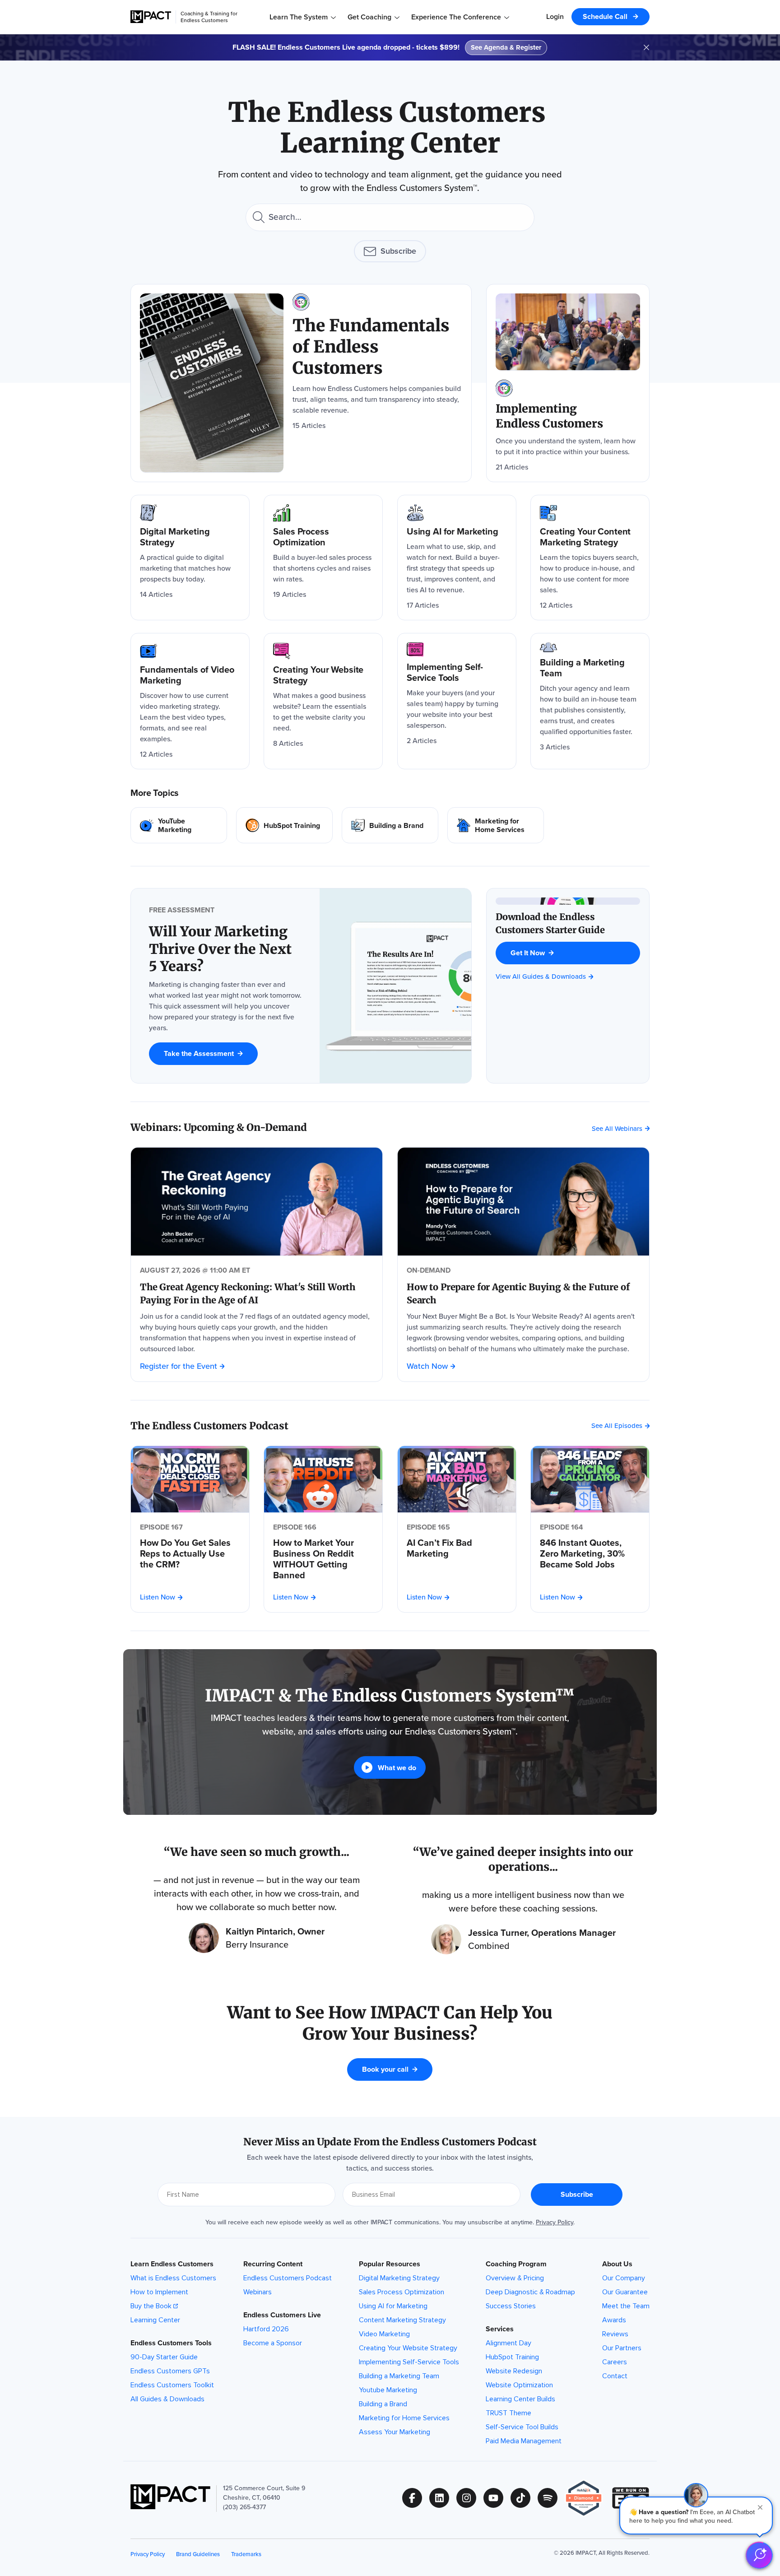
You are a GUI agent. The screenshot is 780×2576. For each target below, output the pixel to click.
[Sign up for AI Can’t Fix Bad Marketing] (457, 1479)
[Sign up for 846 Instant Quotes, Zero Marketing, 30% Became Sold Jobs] (590, 1479)
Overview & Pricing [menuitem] (515, 2278)
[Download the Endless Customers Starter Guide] (568, 923)
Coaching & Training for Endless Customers (209, 17)
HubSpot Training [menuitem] (512, 2357)
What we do (397, 1768)
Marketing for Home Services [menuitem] (404, 2418)
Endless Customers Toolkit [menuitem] (172, 2385)
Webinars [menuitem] (258, 2292)
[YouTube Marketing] (179, 825)
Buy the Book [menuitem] (151, 2306)
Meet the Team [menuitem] (626, 2306)
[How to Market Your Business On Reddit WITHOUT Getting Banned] (323, 1559)
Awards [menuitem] (614, 2320)
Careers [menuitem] (615, 2362)
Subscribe (398, 251)
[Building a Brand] (390, 825)
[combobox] (390, 217)
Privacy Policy (555, 2222)
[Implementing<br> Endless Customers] (568, 383)
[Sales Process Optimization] (323, 558)
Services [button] (500, 2329)
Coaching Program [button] (516, 2264)
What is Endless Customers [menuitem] (173, 2278)
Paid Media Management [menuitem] (524, 2441)
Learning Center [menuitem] (155, 2320)
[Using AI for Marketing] (457, 558)
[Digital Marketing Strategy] (190, 558)
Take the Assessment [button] (199, 1053)
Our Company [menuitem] (624, 2278)
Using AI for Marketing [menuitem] (393, 2306)
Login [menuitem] (555, 16)
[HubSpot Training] (284, 825)
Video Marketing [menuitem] (384, 2334)
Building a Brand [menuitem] (383, 2404)
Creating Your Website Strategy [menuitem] (408, 2348)
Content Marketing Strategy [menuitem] (402, 2320)
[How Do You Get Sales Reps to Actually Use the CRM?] (190, 1553)
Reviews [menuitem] (615, 2334)
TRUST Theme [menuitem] (508, 2413)
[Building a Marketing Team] (590, 701)
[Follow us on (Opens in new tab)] (416, 2498)
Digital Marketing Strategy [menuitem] (399, 2278)
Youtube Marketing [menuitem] (388, 2390)
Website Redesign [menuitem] (514, 2371)
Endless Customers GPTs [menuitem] (170, 2371)
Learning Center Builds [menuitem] (520, 2399)
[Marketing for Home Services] (496, 825)
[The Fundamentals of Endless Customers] (301, 383)
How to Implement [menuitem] (159, 2292)
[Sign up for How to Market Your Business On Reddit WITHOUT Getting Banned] (323, 1479)
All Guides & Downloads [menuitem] (167, 2399)
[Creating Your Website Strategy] (323, 701)
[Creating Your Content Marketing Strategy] (590, 558)
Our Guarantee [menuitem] (625, 2292)
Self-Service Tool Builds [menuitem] (522, 2427)
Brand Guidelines (198, 2554)
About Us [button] (617, 2264)
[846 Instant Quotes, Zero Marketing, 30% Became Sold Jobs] (590, 1553)
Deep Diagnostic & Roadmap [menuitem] (530, 2292)
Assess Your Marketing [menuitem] (395, 2432)
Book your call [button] (385, 2069)
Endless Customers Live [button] (282, 2315)
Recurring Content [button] (273, 2264)
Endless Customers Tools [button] (171, 2343)
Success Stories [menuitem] (511, 2306)
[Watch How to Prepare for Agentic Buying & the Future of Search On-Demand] (523, 1202)
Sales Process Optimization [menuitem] (402, 2292)
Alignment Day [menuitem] (508, 2343)
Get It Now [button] (528, 953)
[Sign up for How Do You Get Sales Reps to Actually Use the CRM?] (190, 1479)
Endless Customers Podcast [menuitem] (288, 2278)
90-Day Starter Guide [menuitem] (164, 2357)
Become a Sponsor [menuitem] (273, 2343)
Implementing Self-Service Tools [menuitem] (409, 2362)
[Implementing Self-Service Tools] (457, 701)
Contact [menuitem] (615, 2376)
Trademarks (246, 2554)
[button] (696, 2516)
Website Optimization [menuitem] (519, 2385)
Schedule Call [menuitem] (606, 16)
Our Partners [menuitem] (622, 2348)
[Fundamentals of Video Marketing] (190, 701)
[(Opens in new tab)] (588, 2498)
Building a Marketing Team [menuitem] (399, 2376)
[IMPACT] (151, 17)
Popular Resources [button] (390, 2264)
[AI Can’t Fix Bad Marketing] (457, 1548)
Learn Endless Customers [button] (172, 2264)
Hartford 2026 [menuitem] (266, 2329)
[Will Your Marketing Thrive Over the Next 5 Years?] (225, 949)
